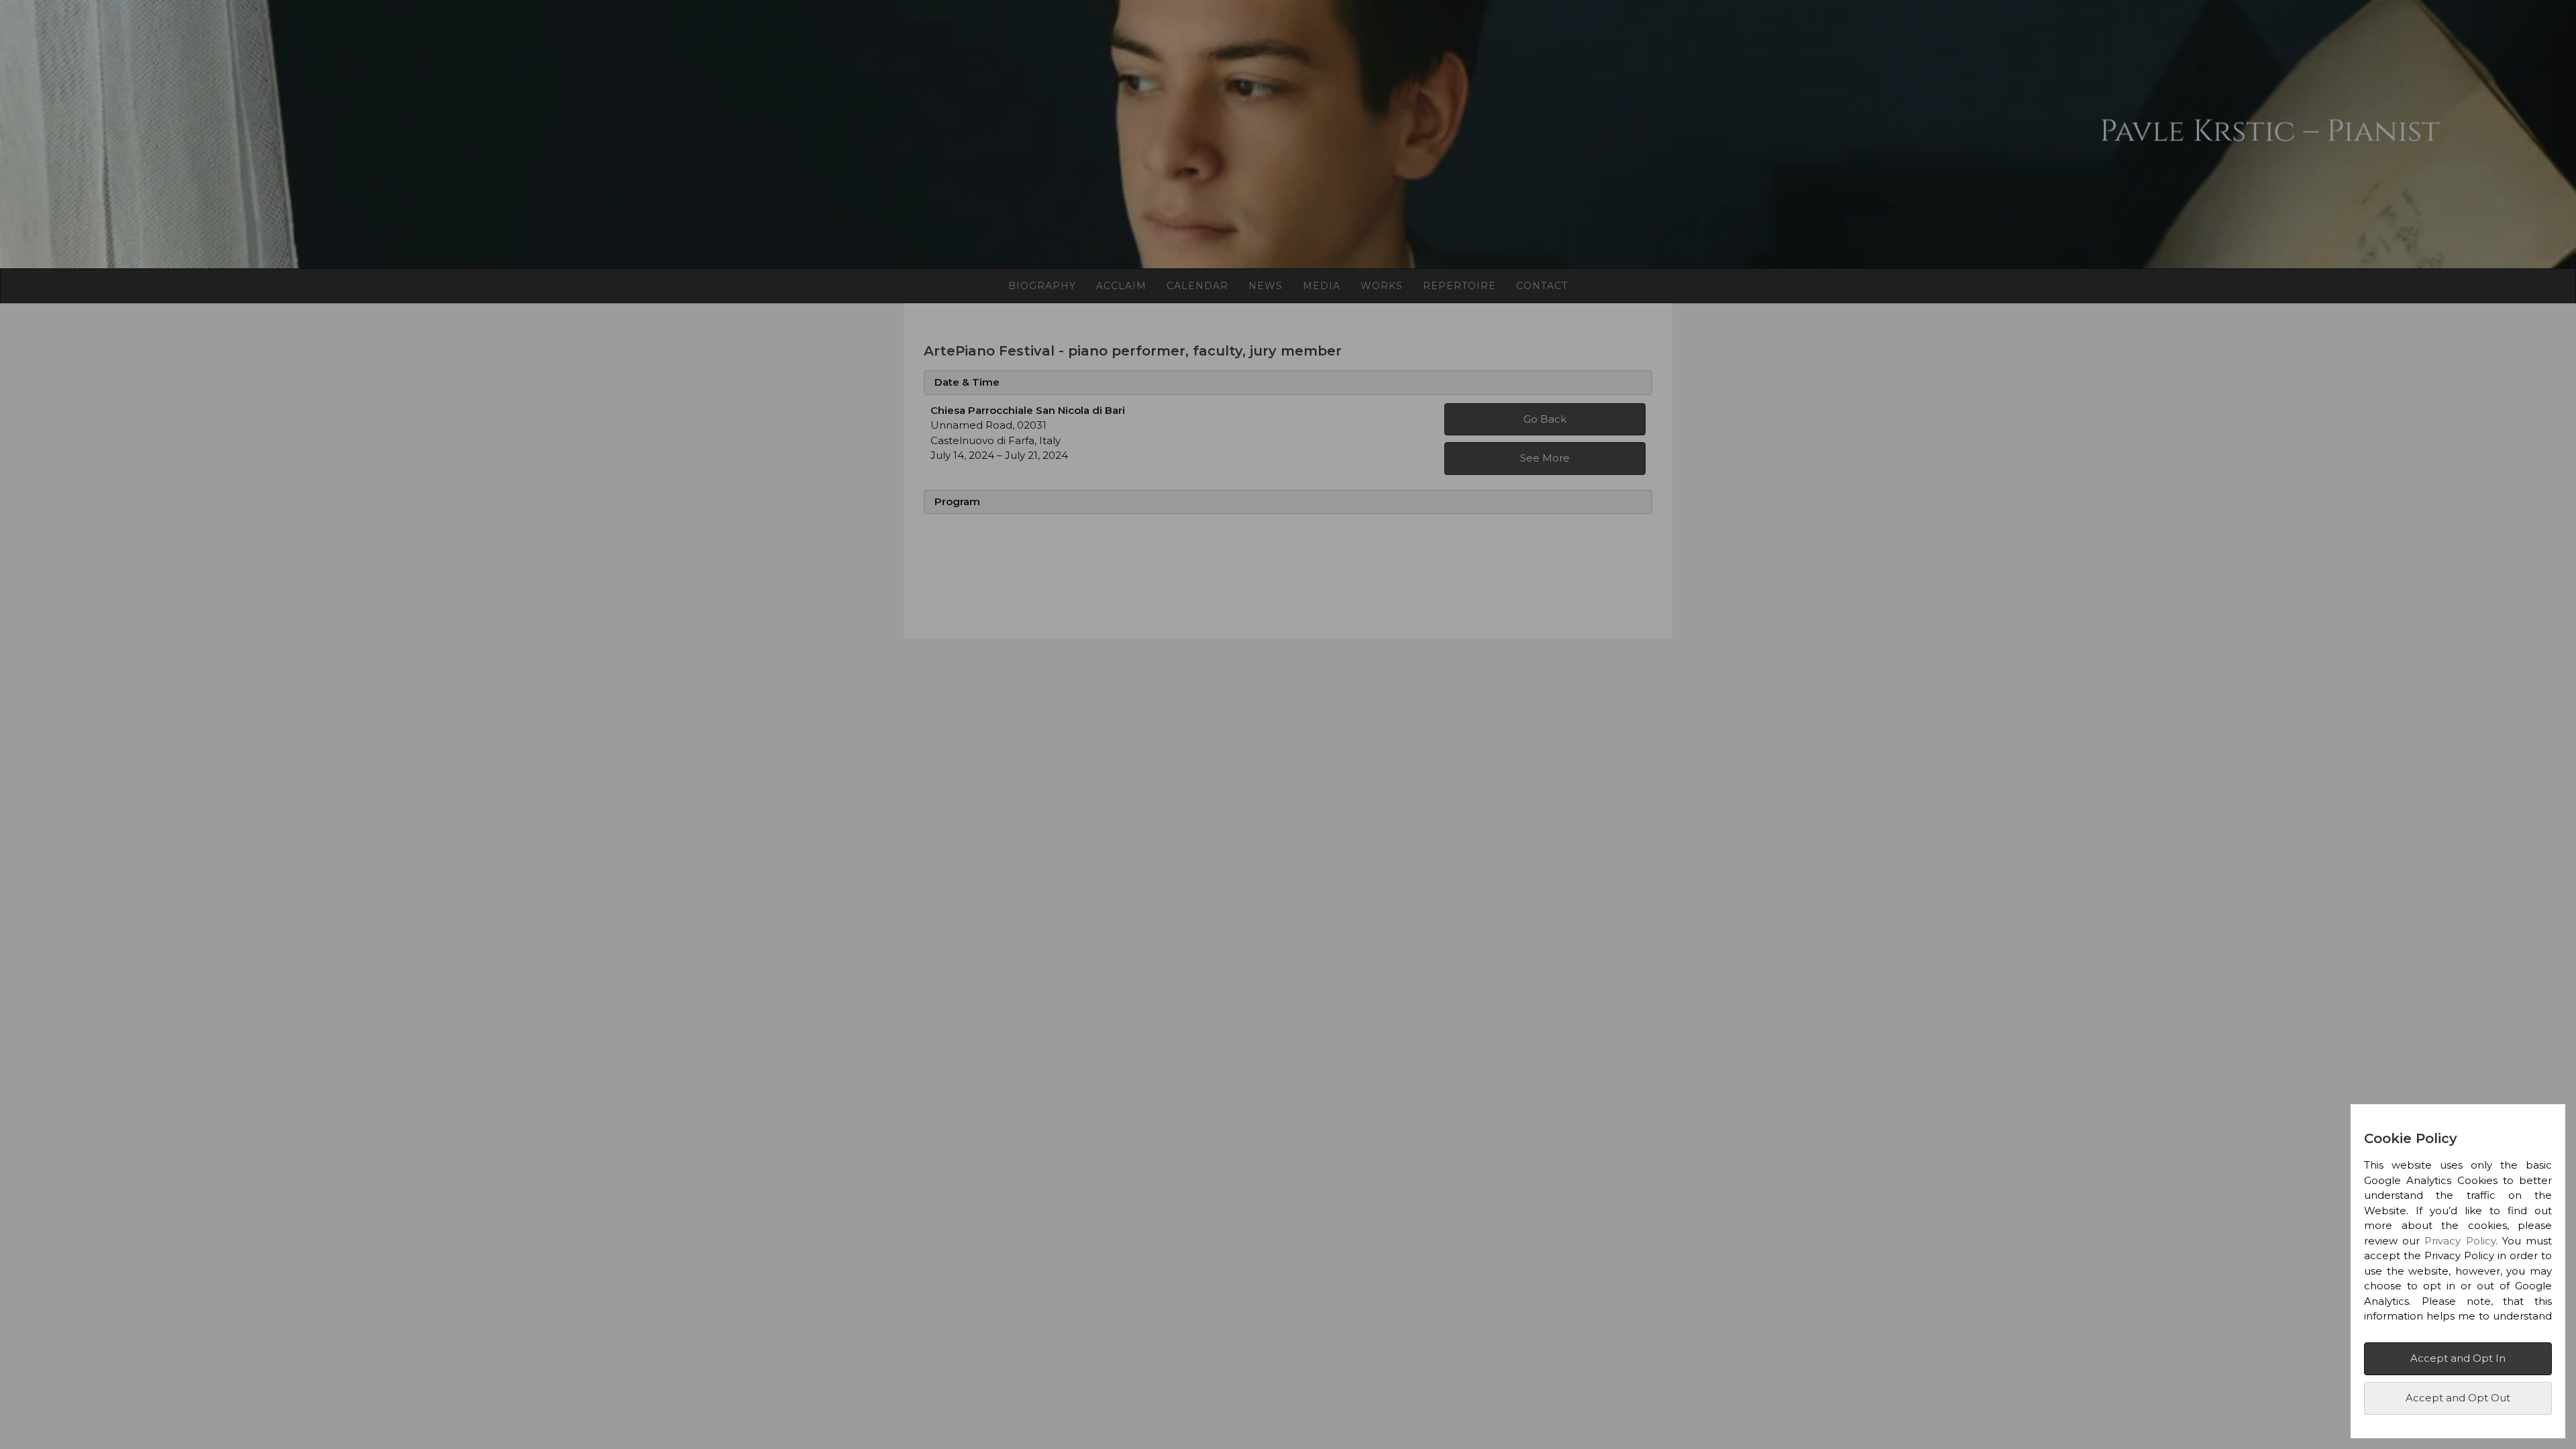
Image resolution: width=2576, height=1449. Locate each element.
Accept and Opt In (2458, 1358)
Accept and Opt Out (2458, 1398)
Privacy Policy (2460, 1241)
